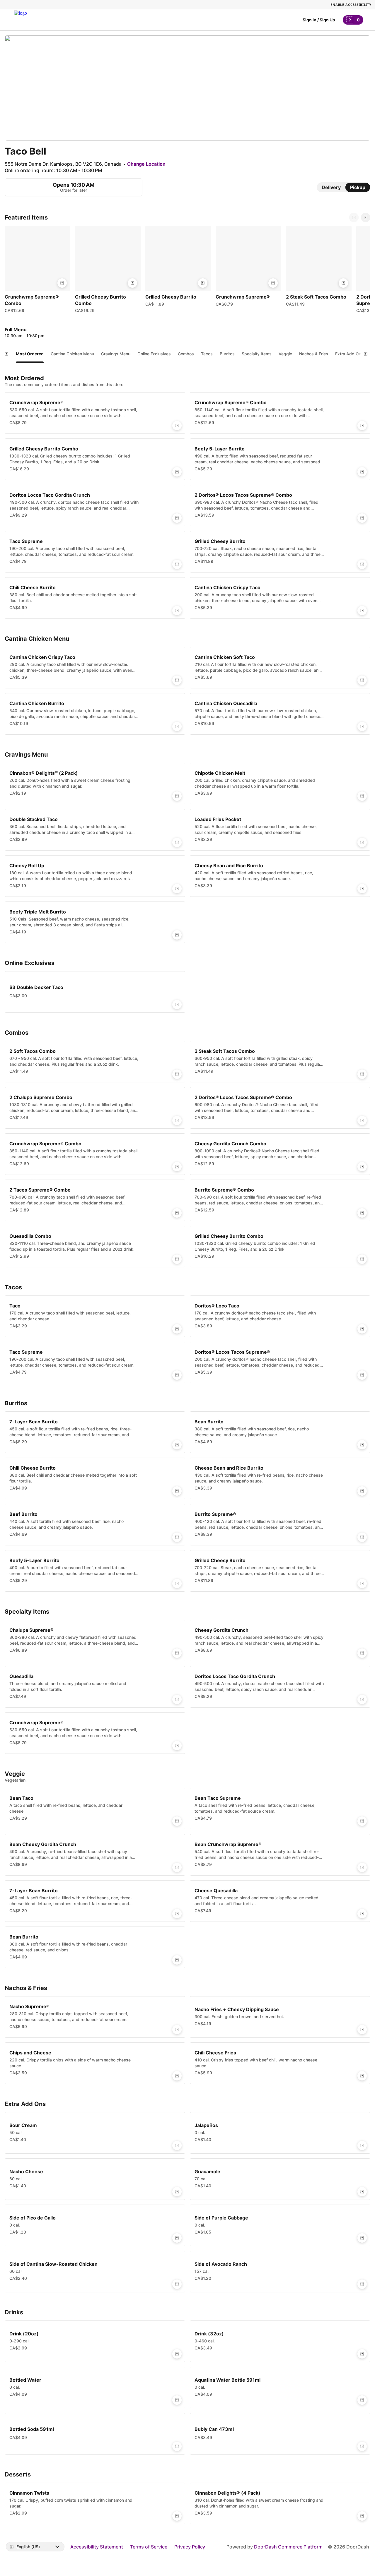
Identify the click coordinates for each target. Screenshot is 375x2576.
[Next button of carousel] (366, 217)
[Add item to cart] (62, 283)
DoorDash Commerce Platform (288, 2547)
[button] (37, 271)
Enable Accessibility (351, 5)
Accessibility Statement (97, 2547)
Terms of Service (149, 2547)
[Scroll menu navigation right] (366, 354)
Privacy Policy (190, 2547)
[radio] (331, 187)
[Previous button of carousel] (354, 217)
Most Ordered (30, 354)
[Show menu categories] (6, 354)
